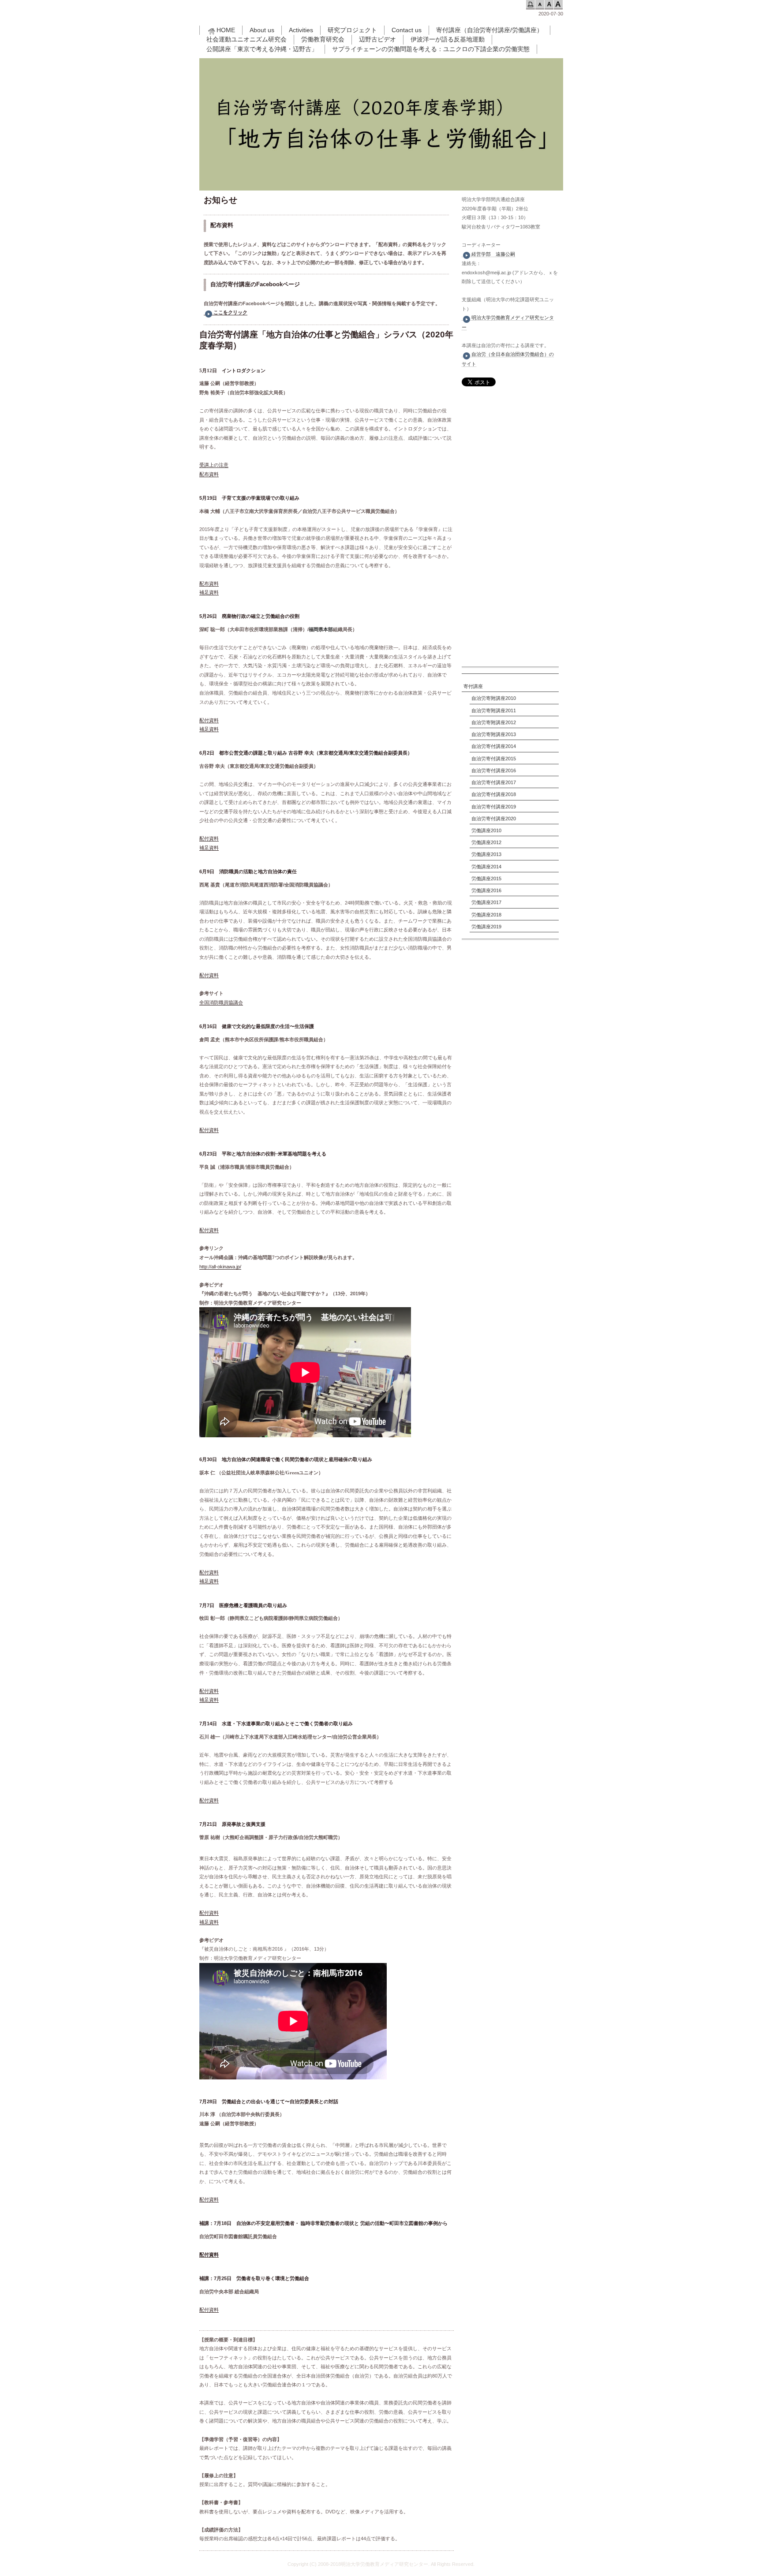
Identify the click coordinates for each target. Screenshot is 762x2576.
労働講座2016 (486, 890)
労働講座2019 (486, 927)
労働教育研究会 (323, 39)
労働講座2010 (486, 830)
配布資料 (209, 474)
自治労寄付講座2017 (494, 782)
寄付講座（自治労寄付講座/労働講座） (489, 30)
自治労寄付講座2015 (494, 759)
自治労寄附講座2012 (494, 722)
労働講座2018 (486, 915)
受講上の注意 (214, 465)
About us (262, 30)
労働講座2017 (486, 902)
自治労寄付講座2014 (494, 746)
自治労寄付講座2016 (494, 770)
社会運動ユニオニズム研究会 (247, 39)
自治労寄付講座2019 (494, 807)
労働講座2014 (486, 867)
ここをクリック (230, 312)
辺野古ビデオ (377, 39)
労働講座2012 (486, 842)
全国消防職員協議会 (221, 1002)
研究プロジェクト (352, 30)
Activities (301, 30)
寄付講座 (473, 686)
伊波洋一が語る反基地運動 (448, 39)
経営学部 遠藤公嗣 (493, 254)
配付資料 (209, 720)
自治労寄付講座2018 (494, 794)
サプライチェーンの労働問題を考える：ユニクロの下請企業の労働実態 (431, 49)
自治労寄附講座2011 (494, 710)
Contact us (407, 30)
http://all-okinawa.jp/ (220, 1267)
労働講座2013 (486, 854)
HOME (226, 30)
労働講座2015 (486, 879)
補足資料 (209, 592)
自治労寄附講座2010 (494, 698)
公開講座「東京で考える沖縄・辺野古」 (262, 49)
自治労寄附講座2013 (494, 734)
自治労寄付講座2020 (494, 819)
